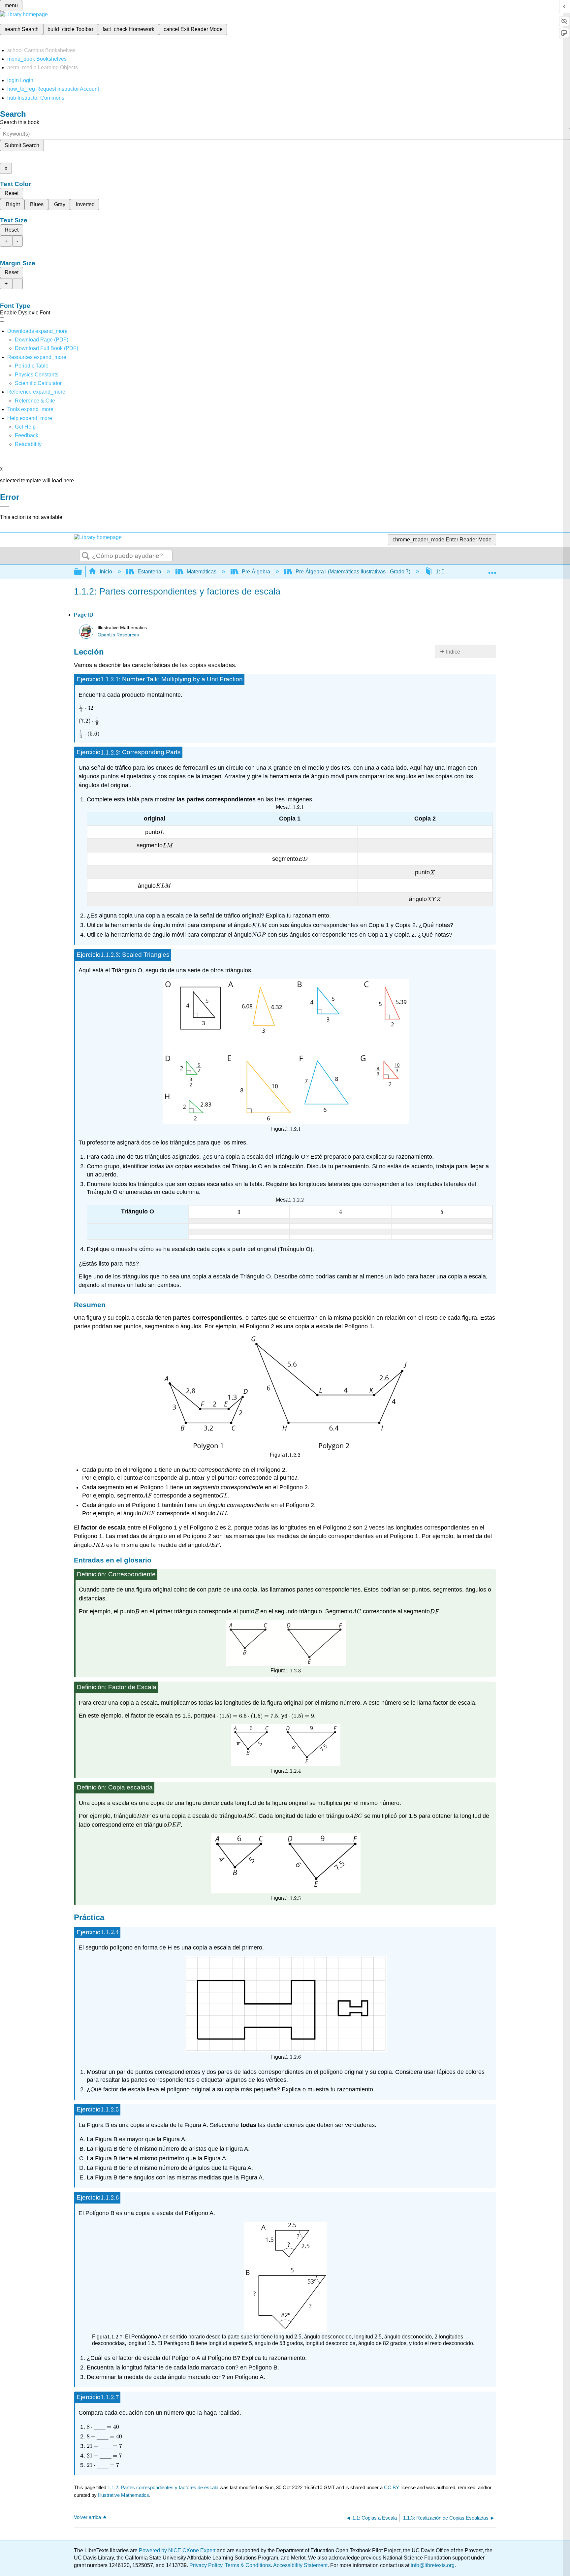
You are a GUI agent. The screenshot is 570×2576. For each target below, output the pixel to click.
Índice (453, 652)
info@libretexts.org (432, 2565)
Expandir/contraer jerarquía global (82, 572)
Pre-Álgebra (256, 572)
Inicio (106, 572)
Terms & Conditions (248, 2565)
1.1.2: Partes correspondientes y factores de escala (163, 2487)
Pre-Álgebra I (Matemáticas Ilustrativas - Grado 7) (353, 572)
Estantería (149, 572)
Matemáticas (202, 572)
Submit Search (22, 145)
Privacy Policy (206, 2565)
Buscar (86, 556)
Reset (12, 193)
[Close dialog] (5, 507)
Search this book (20, 122)
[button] (27, 435)
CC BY (392, 2487)
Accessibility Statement (300, 2565)
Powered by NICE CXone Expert (178, 2550)
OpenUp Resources (118, 635)
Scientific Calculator (38, 383)
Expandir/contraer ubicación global (492, 570)
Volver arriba (87, 2517)
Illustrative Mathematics (124, 2495)
